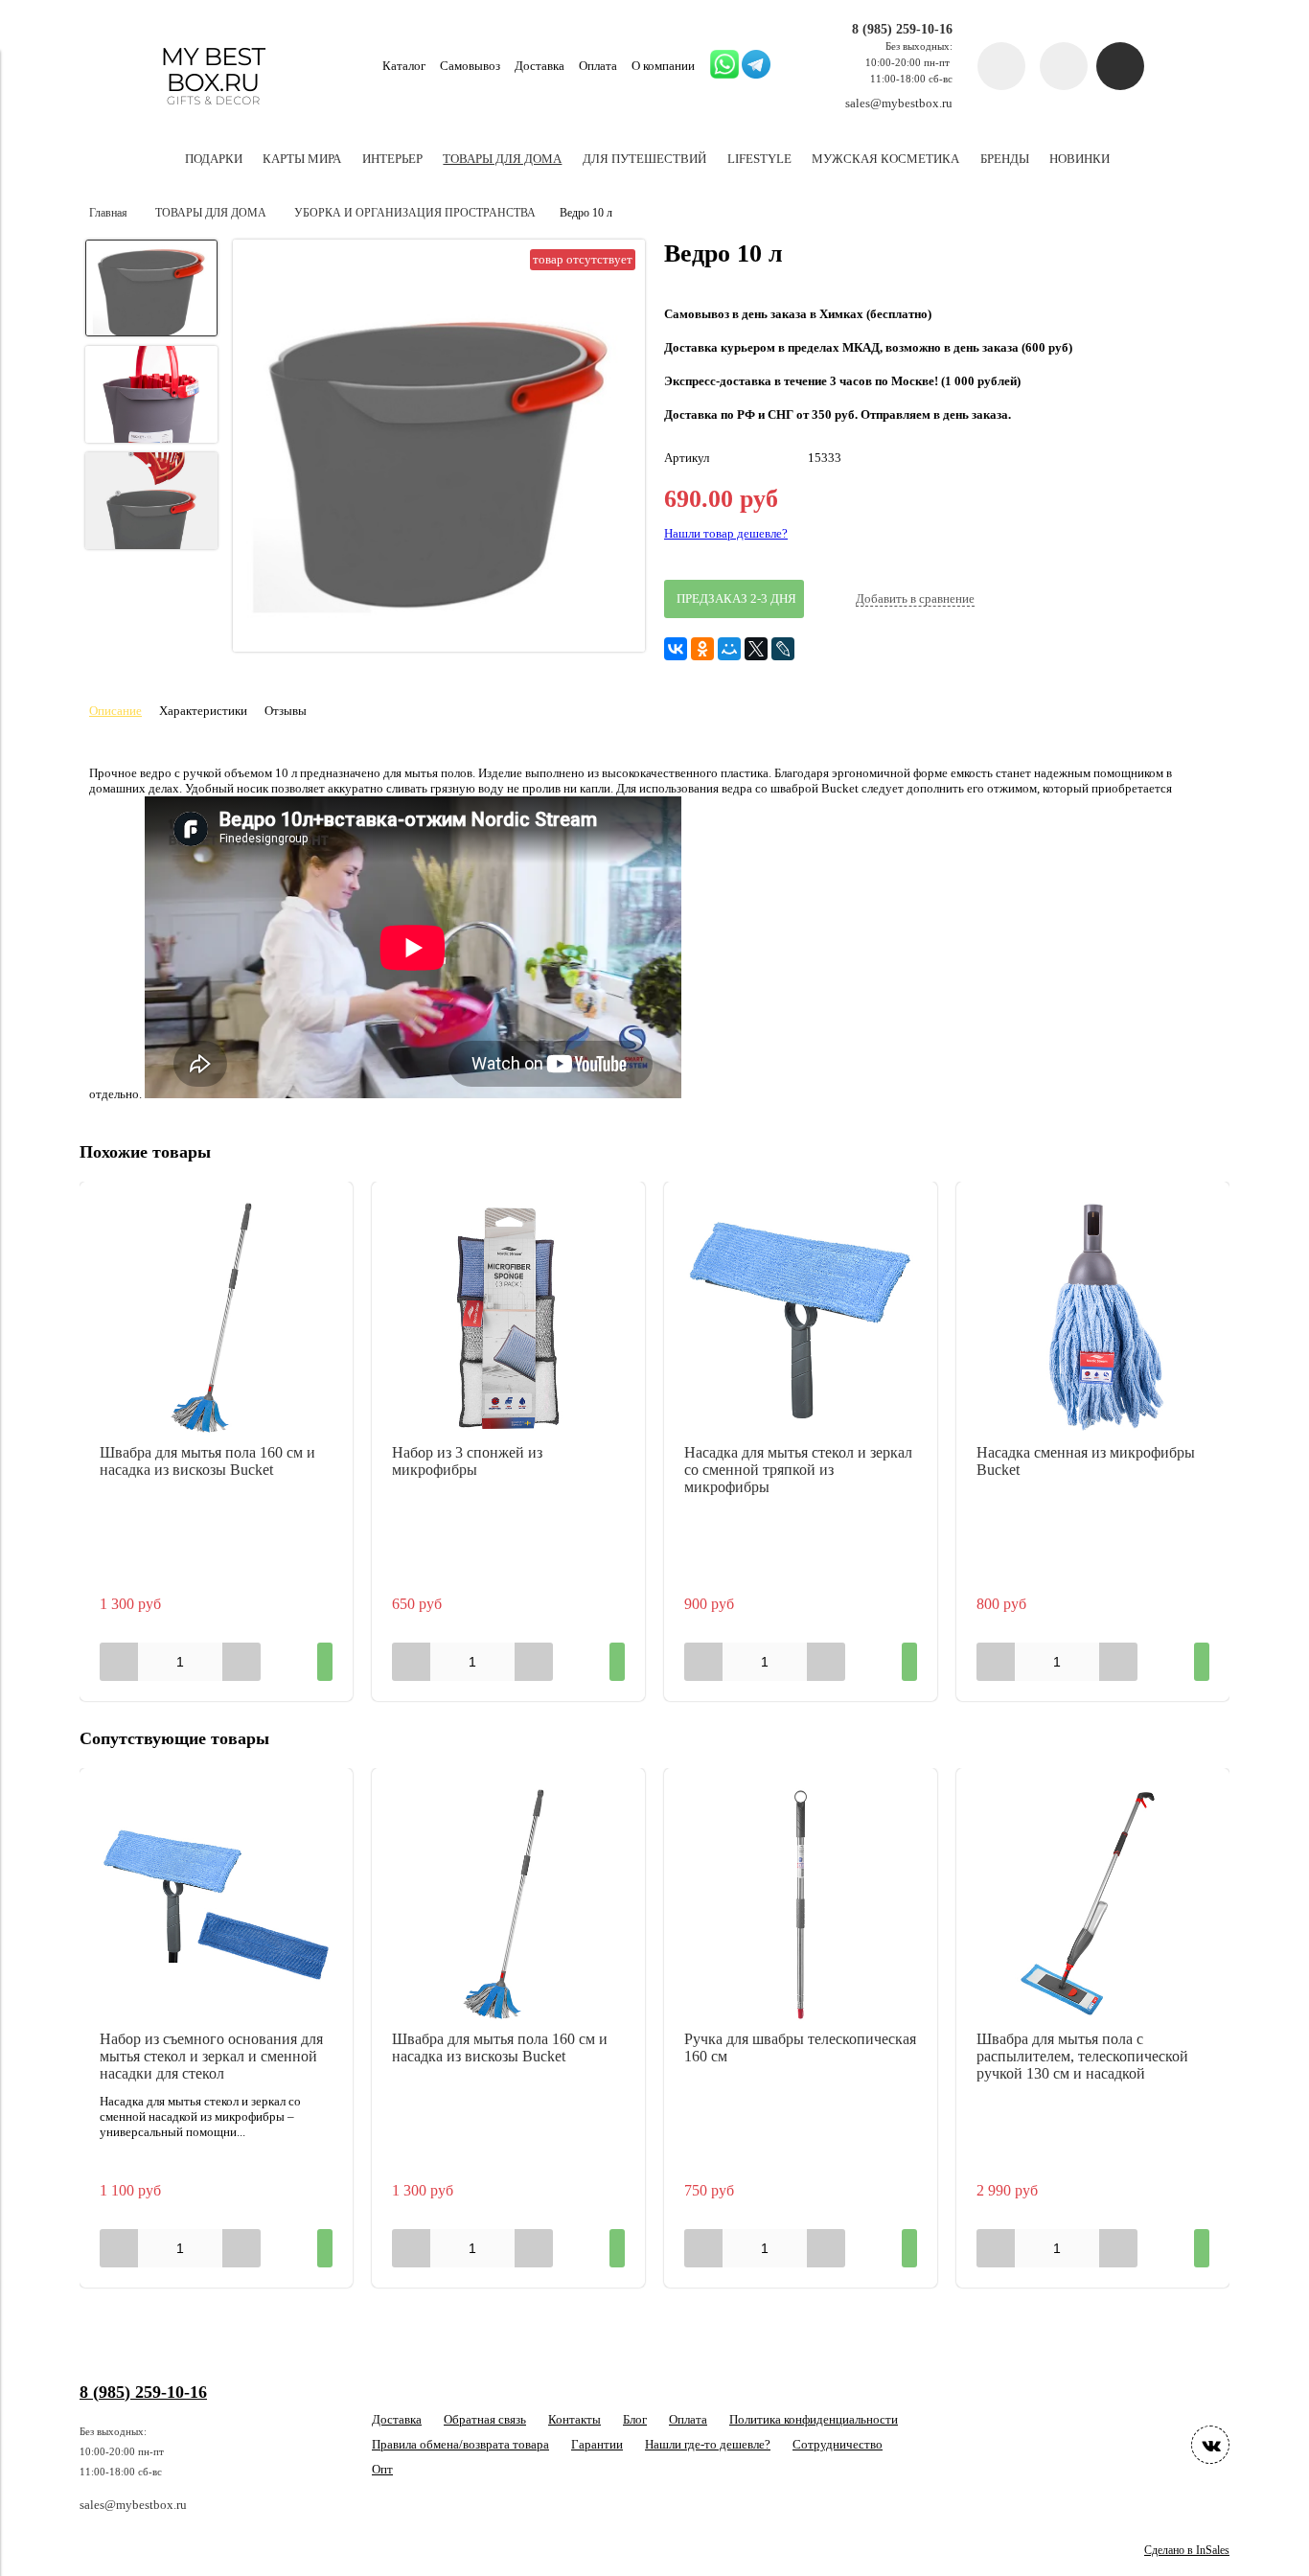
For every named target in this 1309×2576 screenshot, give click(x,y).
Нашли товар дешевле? (726, 533)
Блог (635, 2419)
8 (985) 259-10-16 (902, 29)
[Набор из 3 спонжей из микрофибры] (508, 1318)
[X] (756, 649)
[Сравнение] (1064, 66)
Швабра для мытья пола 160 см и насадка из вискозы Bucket (207, 1461)
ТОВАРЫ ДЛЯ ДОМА (211, 213)
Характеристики (203, 711)
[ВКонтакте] (676, 649)
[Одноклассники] (702, 649)
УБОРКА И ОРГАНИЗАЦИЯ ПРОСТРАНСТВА (415, 213)
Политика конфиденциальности (814, 2419)
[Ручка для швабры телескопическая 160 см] (801, 1905)
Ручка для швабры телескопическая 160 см (800, 2047)
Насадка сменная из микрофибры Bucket (1086, 1461)
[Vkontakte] (1210, 2445)
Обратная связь (485, 2419)
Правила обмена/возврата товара (460, 2444)
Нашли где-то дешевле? (708, 2444)
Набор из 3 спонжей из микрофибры (467, 1461)
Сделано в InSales (1187, 2551)
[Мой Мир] (729, 649)
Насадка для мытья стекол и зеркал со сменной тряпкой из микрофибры (798, 1470)
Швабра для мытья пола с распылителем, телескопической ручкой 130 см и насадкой (1082, 2056)
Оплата (598, 66)
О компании (663, 66)
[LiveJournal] (783, 649)
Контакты (574, 2419)
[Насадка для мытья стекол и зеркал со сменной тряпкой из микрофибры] (801, 1318)
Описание (115, 711)
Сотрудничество (838, 2444)
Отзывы (286, 711)
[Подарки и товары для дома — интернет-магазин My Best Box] (213, 114)
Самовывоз (470, 66)
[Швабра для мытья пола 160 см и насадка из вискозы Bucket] (216, 1318)
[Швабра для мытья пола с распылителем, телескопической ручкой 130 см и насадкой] (1093, 1905)
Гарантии (597, 2444)
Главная (108, 213)
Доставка (540, 66)
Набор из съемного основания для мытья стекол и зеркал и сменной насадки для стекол (211, 2056)
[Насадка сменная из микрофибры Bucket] (1093, 1318)
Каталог (404, 66)
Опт (382, 2469)
